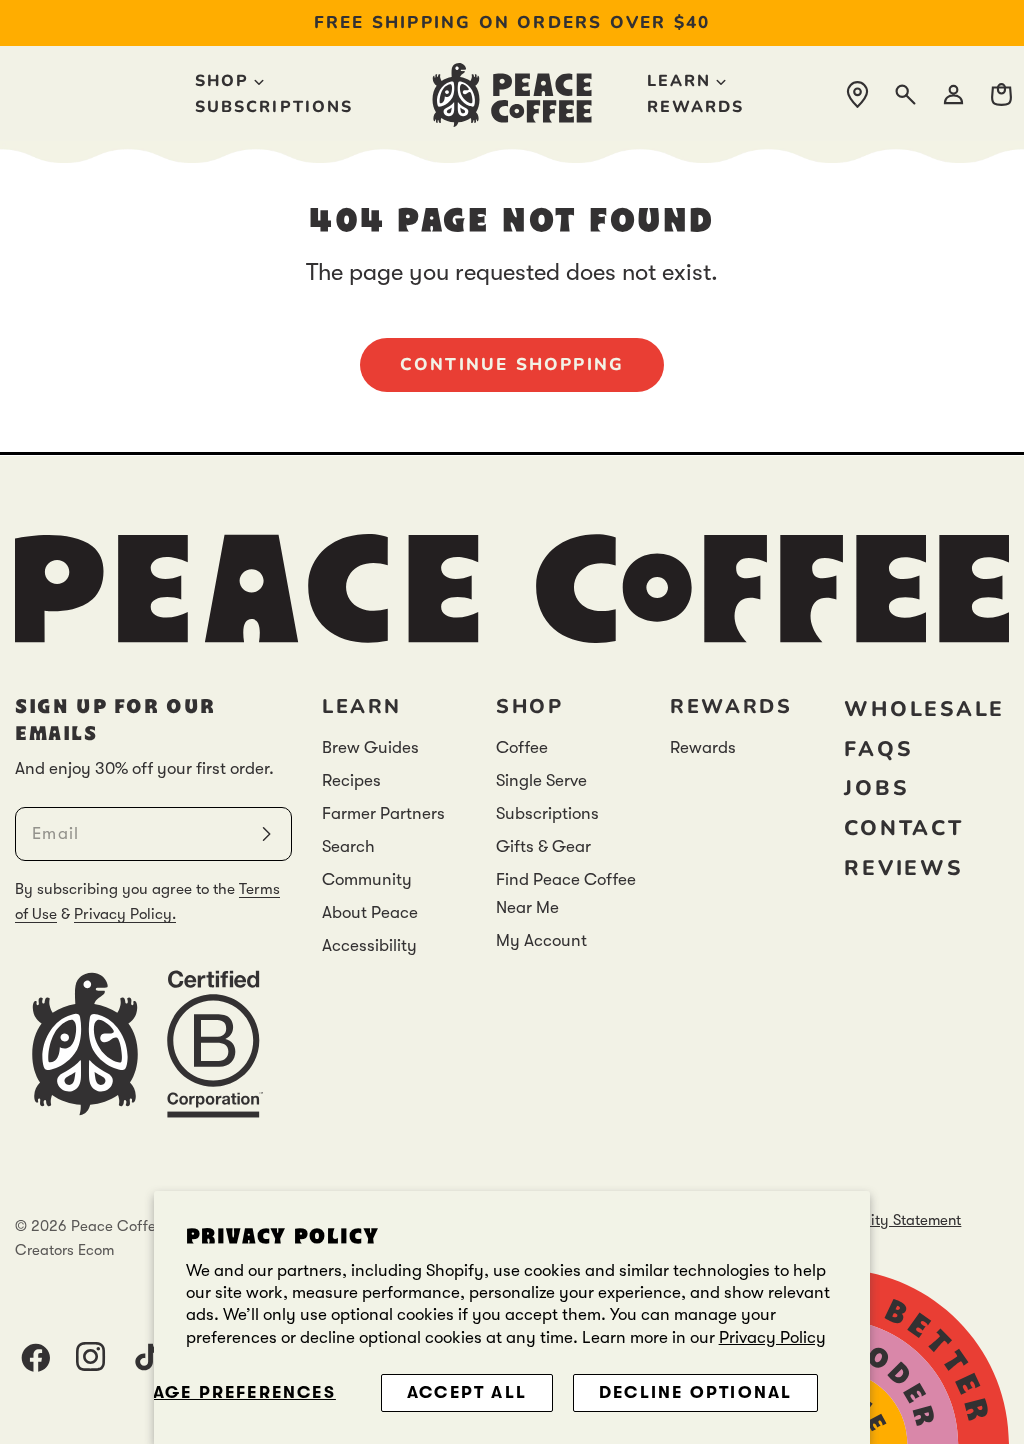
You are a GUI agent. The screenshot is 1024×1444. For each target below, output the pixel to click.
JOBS (876, 788)
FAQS (878, 749)
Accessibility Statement (882, 1220)
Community (367, 879)
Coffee (522, 747)
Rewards (703, 747)
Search (348, 846)
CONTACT (903, 828)
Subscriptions (547, 813)
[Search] (905, 95)
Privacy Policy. (125, 914)
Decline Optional (695, 1392)
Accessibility (369, 945)
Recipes (351, 780)
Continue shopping (512, 364)
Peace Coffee (117, 1226)
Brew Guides (370, 747)
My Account (541, 940)
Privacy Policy (772, 1337)
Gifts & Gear (543, 846)
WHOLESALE (924, 709)
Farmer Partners (383, 813)
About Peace (370, 912)
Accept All (467, 1392)
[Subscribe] (266, 834)
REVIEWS (903, 868)
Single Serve (541, 780)
